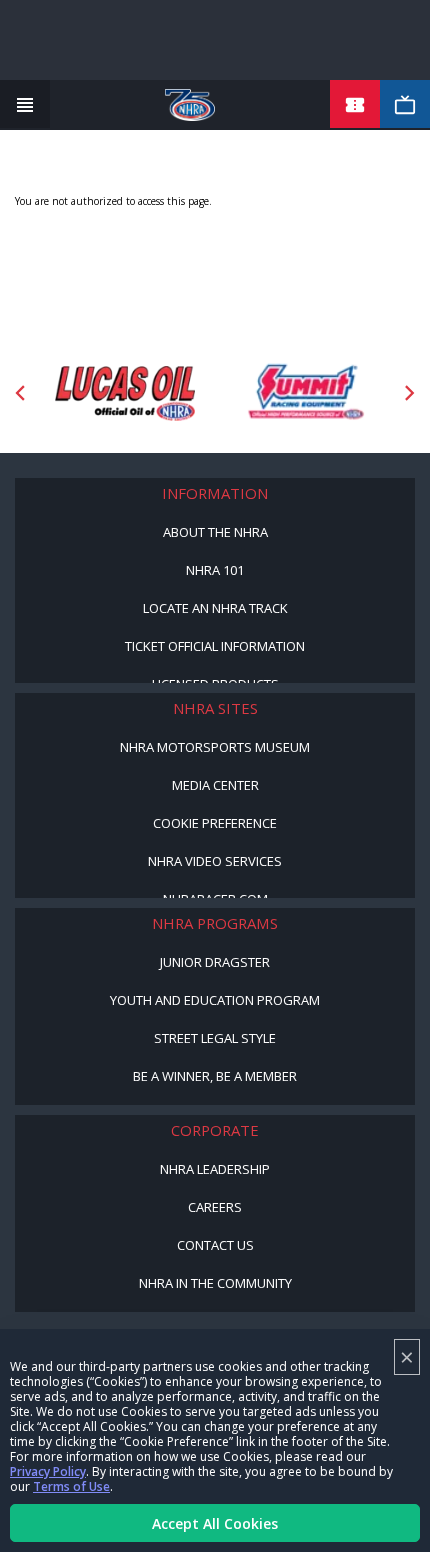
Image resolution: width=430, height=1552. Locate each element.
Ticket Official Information (215, 646)
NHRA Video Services (215, 861)
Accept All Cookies (215, 1523)
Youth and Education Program (215, 1000)
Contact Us (215, 1245)
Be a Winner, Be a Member (215, 1076)
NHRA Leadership (215, 1169)
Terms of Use (71, 1486)
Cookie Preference (215, 823)
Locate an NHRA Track (215, 608)
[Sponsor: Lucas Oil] (125, 393)
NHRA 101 (215, 570)
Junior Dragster (215, 962)
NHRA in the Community (215, 1283)
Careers (215, 1207)
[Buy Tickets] (355, 105)
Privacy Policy (48, 1471)
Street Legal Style (215, 1038)
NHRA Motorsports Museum (215, 747)
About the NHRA (215, 532)
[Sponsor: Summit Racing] (305, 393)
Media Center (215, 785)
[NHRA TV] (405, 105)
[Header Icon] (25, 105)
